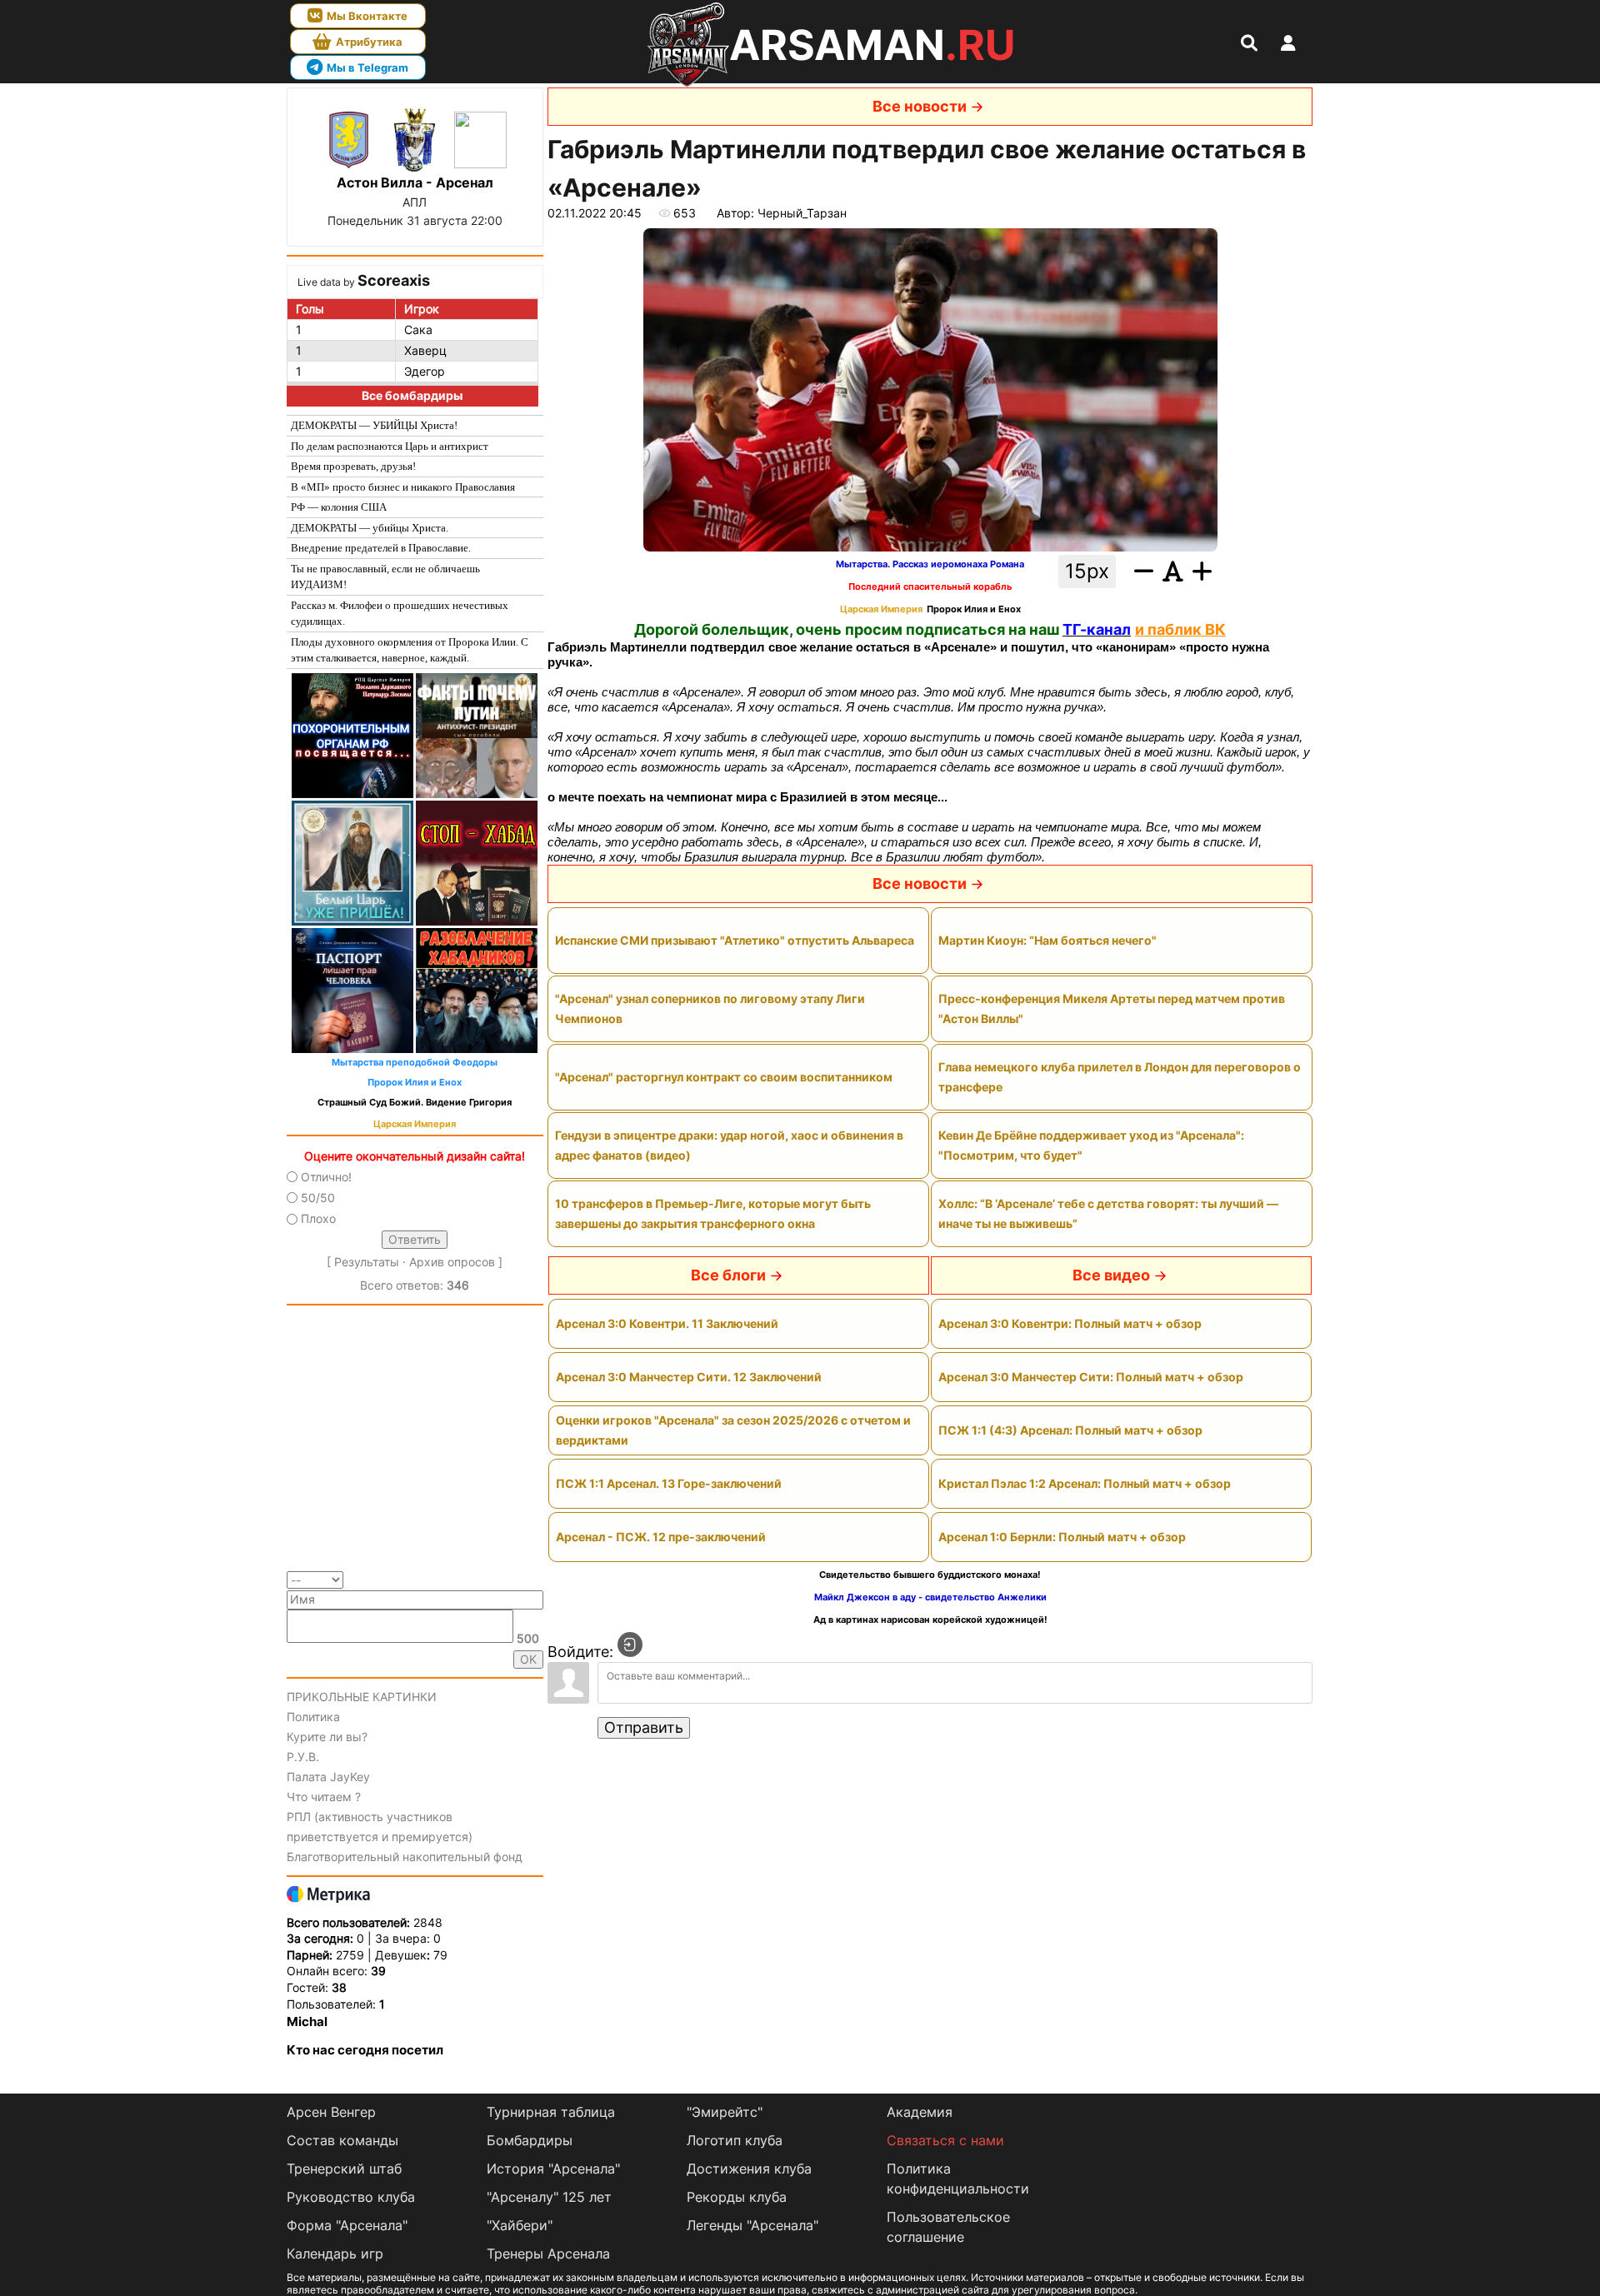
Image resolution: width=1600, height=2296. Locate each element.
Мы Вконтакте (367, 16)
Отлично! (326, 1177)
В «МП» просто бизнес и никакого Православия (403, 487)
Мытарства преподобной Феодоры (415, 1063)
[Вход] (630, 1645)
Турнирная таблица (551, 2112)
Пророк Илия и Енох (415, 1083)
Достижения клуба (749, 2169)
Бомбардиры (530, 2140)
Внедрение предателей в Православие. (381, 548)
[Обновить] (538, 1578)
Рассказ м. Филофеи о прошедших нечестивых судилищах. (400, 614)
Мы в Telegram (367, 67)
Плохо (318, 1218)
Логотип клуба (735, 2140)
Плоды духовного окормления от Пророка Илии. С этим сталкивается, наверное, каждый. (410, 650)
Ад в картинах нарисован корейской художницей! (930, 1620)
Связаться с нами (945, 2140)
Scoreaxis (394, 280)
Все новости (920, 106)
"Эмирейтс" (725, 2112)
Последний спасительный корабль (930, 587)
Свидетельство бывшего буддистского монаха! (930, 1575)
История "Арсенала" (553, 2169)
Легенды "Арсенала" (752, 2225)
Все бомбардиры (412, 395)
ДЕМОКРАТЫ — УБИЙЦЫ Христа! (374, 425)
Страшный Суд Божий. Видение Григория (415, 1103)
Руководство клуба (351, 2197)
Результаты (367, 1262)
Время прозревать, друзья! (353, 466)
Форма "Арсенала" (347, 2225)
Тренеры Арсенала (548, 2254)
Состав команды (342, 2140)
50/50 (318, 1198)
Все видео (1111, 1275)
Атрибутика (369, 42)
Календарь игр (335, 2254)
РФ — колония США (339, 507)
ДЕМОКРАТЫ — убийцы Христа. (370, 528)
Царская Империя (415, 1124)
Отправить (644, 1727)
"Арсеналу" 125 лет (549, 2197)
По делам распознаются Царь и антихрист (390, 446)
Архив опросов (452, 1262)
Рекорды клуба (737, 2197)
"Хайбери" (520, 2225)
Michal (307, 2021)
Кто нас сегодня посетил (365, 2050)
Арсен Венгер (331, 2112)
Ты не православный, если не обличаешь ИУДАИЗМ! (385, 577)
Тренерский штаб (344, 2169)
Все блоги (728, 1275)
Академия (920, 2112)
